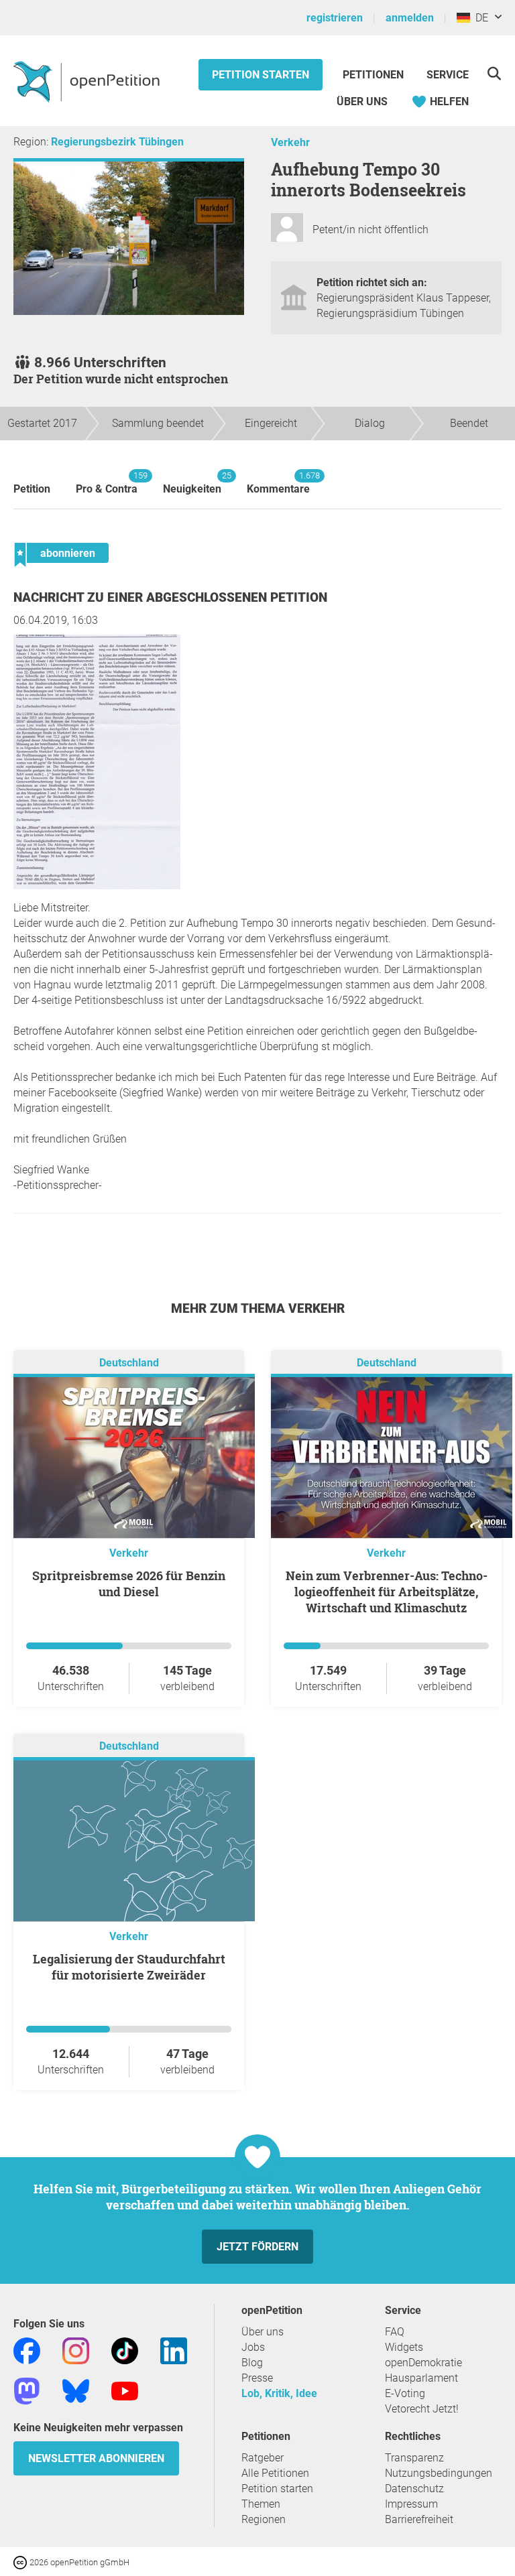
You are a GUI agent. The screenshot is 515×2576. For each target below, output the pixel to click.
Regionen (264, 2519)
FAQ (395, 2332)
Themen (261, 2504)
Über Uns (362, 102)
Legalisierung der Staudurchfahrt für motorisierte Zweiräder (129, 1967)
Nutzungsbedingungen (439, 2473)
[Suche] (494, 73)
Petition (32, 489)
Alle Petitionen (275, 2473)
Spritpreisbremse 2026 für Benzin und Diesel (129, 1584)
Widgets (404, 2347)
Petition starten (261, 75)
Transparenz (414, 2458)
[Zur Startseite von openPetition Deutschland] (88, 81)
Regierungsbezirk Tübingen (117, 142)
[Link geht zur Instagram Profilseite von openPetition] (76, 2350)
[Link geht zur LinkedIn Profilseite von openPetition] (174, 2350)
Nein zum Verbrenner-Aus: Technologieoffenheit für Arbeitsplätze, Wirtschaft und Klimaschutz (387, 1592)
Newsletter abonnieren (96, 2458)
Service (448, 75)
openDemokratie (423, 2363)
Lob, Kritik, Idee (279, 2393)
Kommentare (278, 483)
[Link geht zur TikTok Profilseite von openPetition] (125, 2350)
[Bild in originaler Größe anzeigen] (97, 886)
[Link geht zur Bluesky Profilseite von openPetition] (76, 2390)
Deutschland (129, 1363)
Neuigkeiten (192, 483)
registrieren (335, 18)
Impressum (411, 2504)
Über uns (263, 2332)
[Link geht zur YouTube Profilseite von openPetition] (125, 2390)
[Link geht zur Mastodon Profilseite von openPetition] (27, 2390)
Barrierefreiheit (419, 2519)
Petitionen (375, 75)
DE (479, 18)
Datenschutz (414, 2489)
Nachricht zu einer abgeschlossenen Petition (170, 597)
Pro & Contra (107, 483)
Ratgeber (263, 2458)
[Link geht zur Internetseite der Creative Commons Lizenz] (21, 2562)
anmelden (410, 18)
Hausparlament (421, 2378)
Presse (257, 2378)
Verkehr (290, 142)
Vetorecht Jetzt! (422, 2409)
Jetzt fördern (257, 2247)
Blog (252, 2363)
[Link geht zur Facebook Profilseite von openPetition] (27, 2350)
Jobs (253, 2347)
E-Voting (405, 2393)
